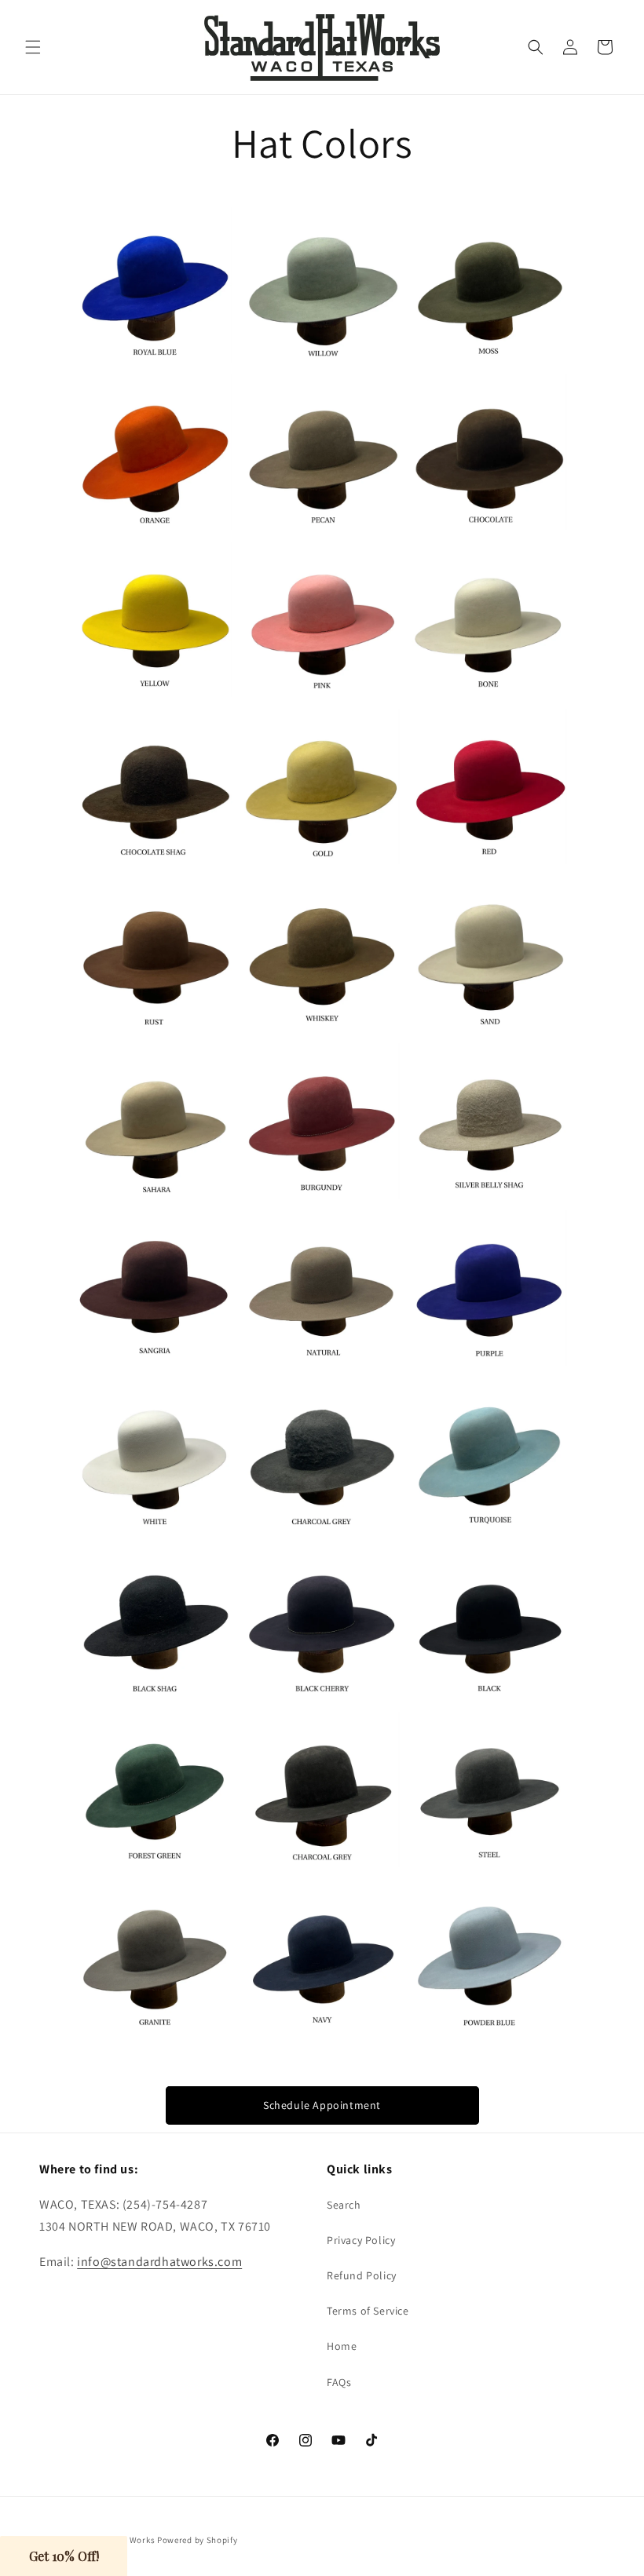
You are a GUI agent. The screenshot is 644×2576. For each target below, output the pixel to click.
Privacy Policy (361, 2240)
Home (342, 2346)
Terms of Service (368, 2311)
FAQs (339, 2382)
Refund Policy (362, 2275)
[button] (33, 47)
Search (344, 2205)
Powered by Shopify (198, 2540)
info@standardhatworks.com (159, 2262)
